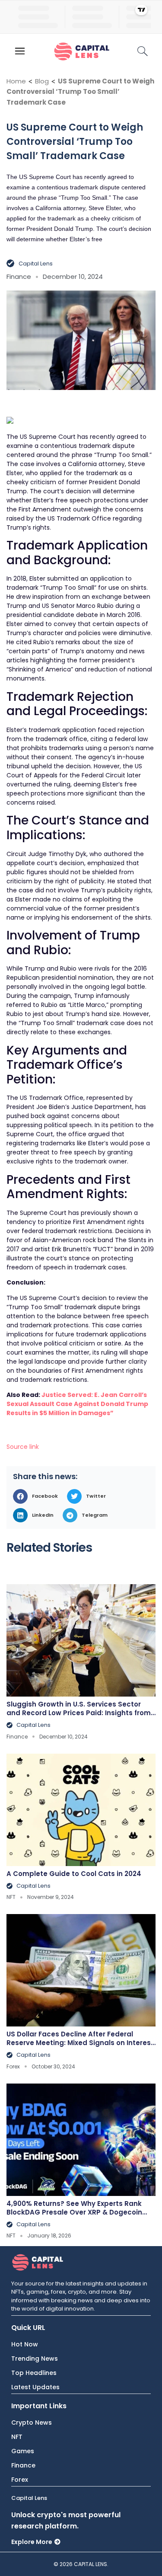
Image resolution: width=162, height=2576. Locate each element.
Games (23, 2451)
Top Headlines (34, 2373)
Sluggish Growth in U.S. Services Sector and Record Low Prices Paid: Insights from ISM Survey (79, 1713)
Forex (20, 2480)
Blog (42, 81)
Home (16, 81)
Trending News (35, 2359)
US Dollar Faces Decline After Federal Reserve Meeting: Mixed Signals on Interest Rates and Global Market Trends (80, 2043)
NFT (17, 2437)
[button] (38, 1496)
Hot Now (25, 2344)
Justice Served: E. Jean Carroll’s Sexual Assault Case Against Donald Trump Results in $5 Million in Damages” (77, 1404)
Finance (23, 2465)
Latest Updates (35, 2387)
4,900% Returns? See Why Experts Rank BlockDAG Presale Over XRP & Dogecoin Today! (74, 2212)
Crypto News (32, 2423)
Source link (23, 1447)
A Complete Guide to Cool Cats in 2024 (74, 1874)
